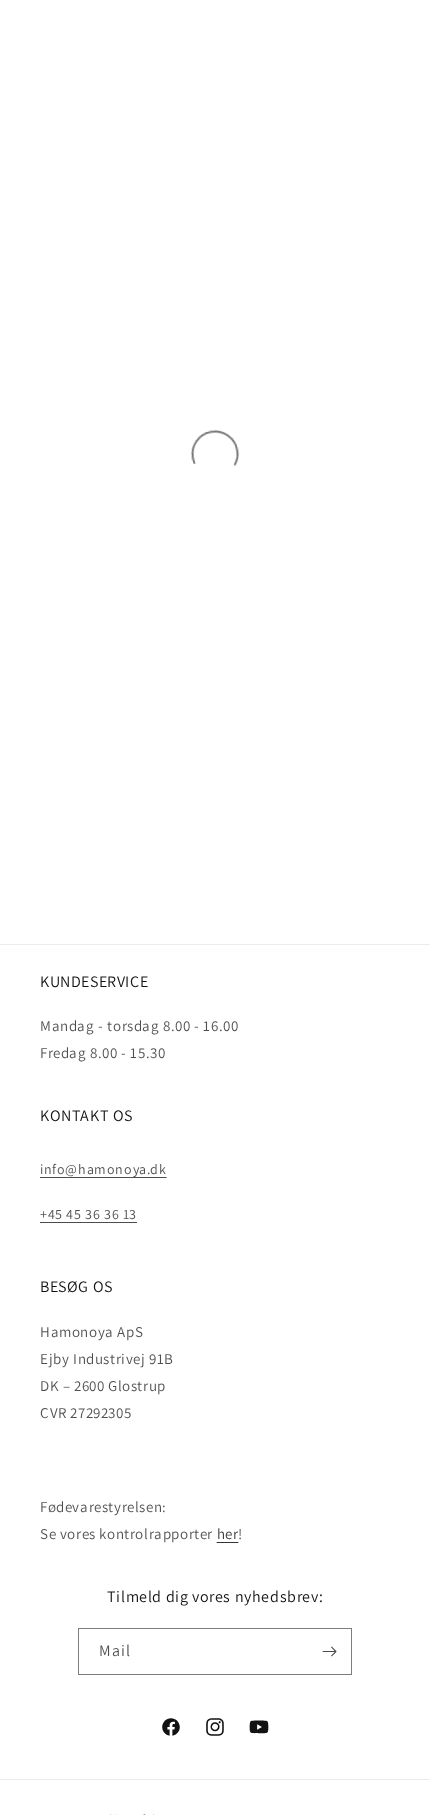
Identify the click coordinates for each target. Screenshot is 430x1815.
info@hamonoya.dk (103, 1169)
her (228, 1533)
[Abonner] (329, 1651)
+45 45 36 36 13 (88, 1214)
